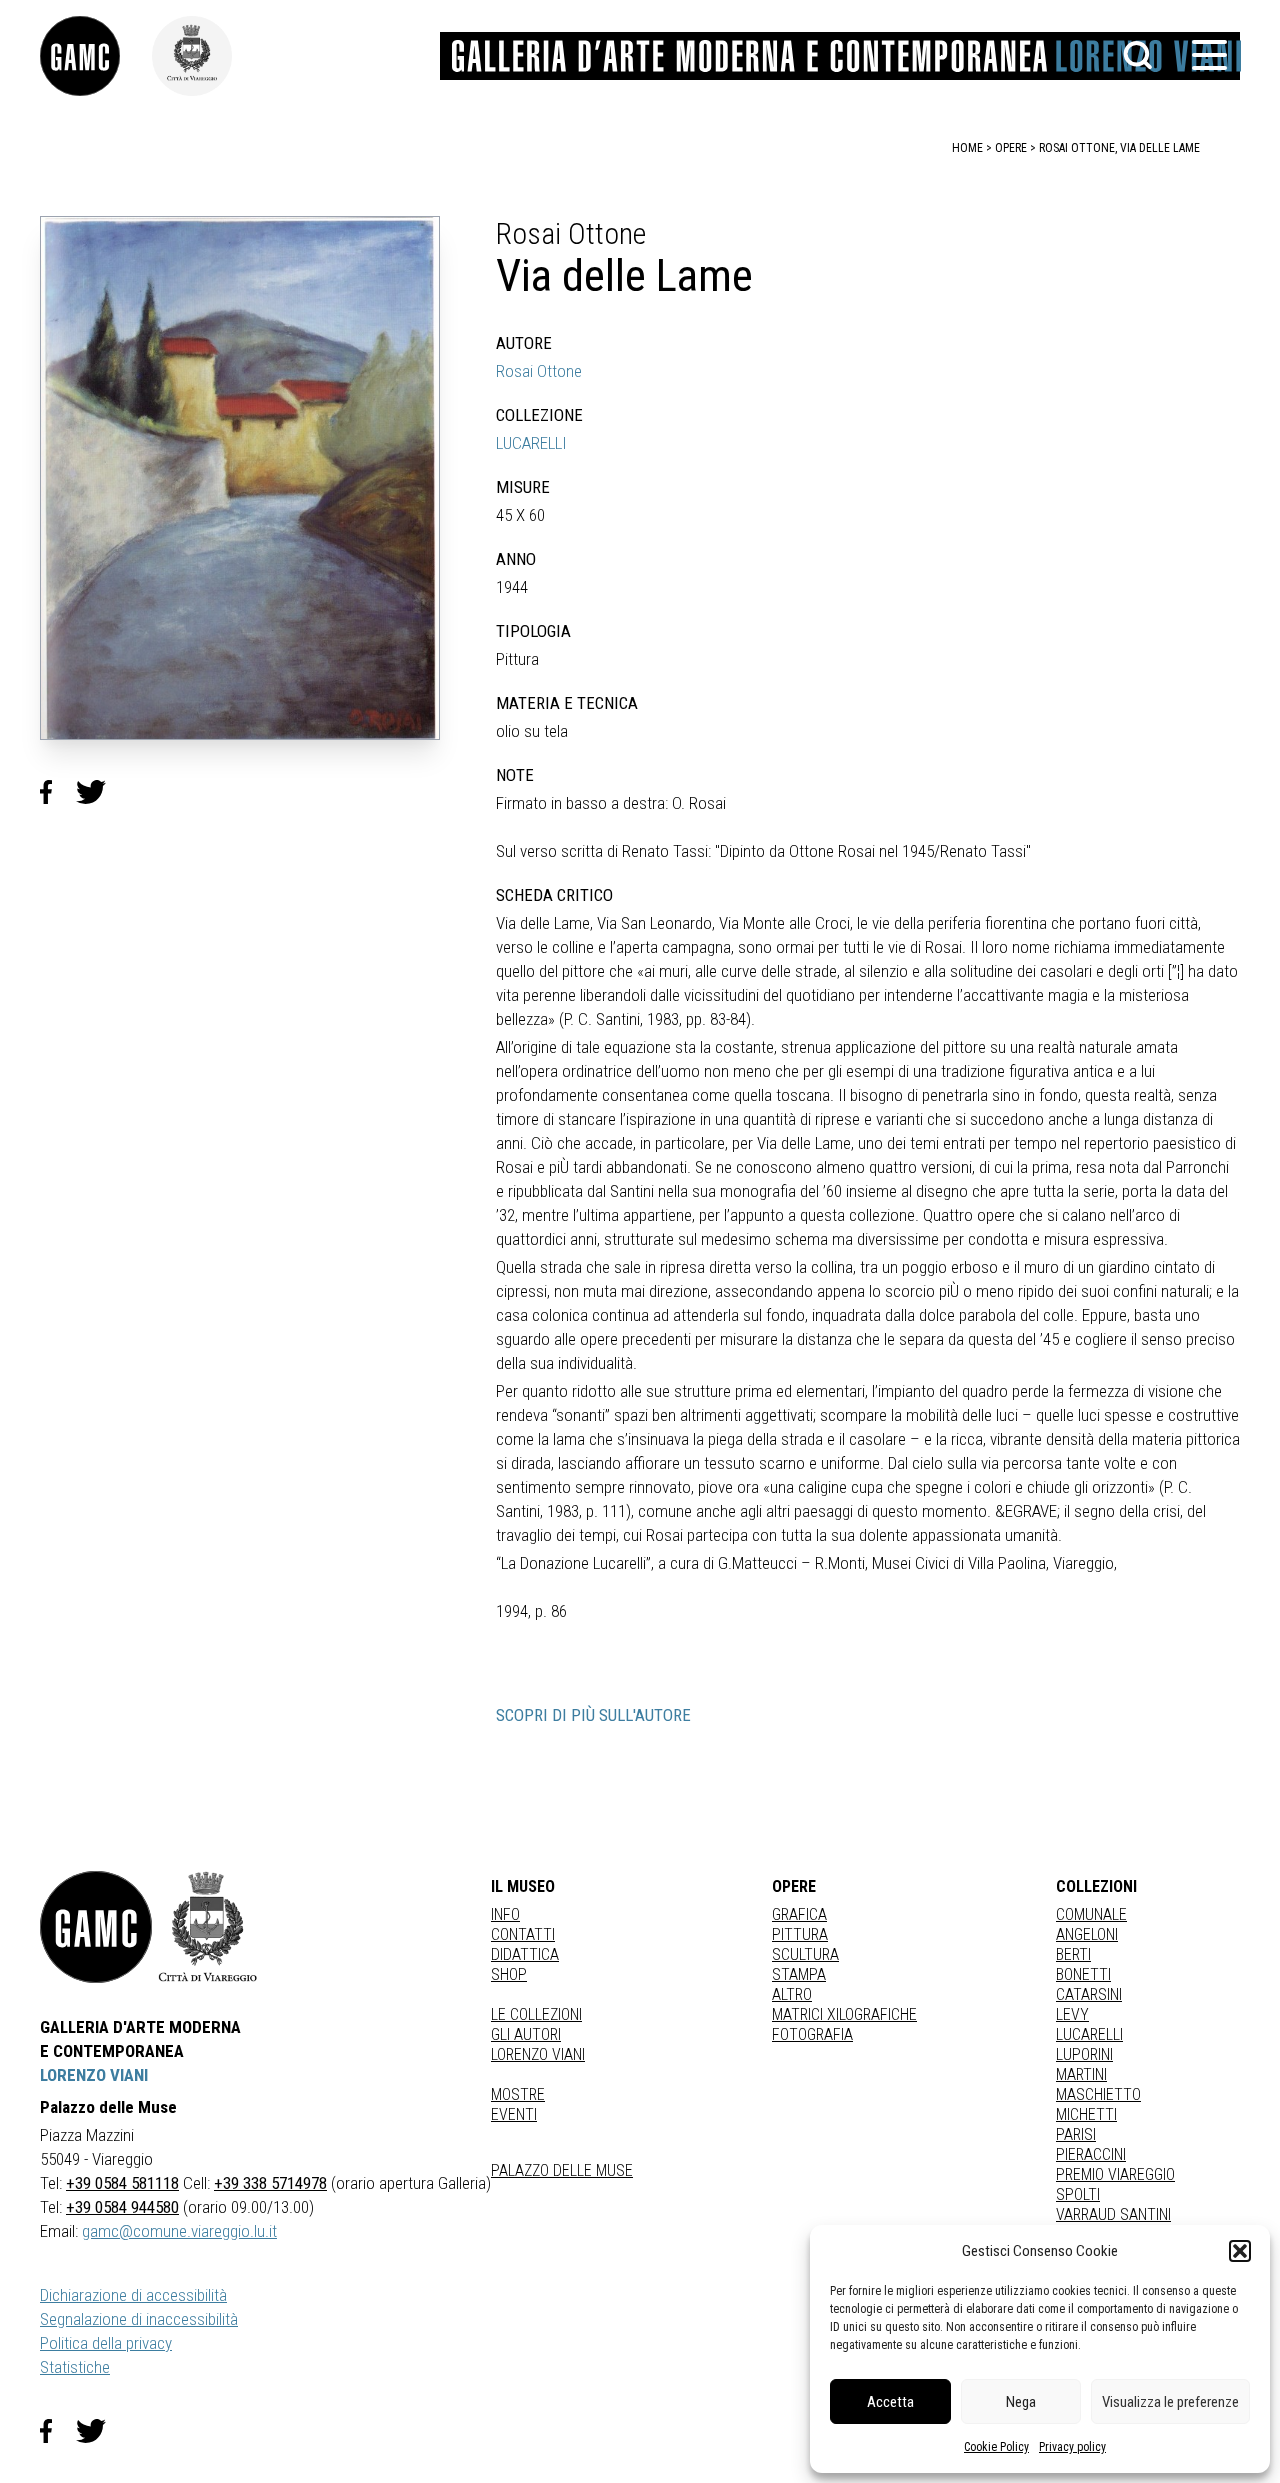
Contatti (523, 1934)
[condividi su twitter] (99, 793)
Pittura (800, 1934)
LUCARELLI (531, 443)
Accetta (890, 2402)
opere (1011, 148)
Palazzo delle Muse (562, 2170)
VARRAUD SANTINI (1113, 2214)
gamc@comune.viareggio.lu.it (179, 2231)
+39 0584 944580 (122, 2207)
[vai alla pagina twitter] (99, 2431)
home (967, 148)
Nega (1021, 2402)
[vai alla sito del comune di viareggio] (208, 1927)
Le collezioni (536, 2014)
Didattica (525, 1954)
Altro (792, 1994)
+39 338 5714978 (270, 2183)
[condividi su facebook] (58, 793)
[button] (1240, 2251)
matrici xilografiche (844, 2014)
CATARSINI (1089, 1994)
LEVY (1072, 2014)
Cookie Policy (996, 2447)
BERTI (1073, 1954)
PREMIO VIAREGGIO (1115, 2174)
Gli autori (526, 2034)
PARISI (1076, 2134)
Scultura (805, 1954)
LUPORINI (1084, 2054)
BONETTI (1083, 1974)
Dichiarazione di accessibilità (133, 2295)
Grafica (799, 1914)
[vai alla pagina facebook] (58, 2431)
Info (505, 1914)
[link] (96, 56)
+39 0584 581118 (122, 2183)
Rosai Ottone (539, 371)
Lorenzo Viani (538, 2054)
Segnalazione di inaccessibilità (139, 2319)
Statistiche (75, 2367)
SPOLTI (1078, 2194)
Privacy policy (1072, 2447)
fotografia (812, 2034)
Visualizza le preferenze (1170, 2402)
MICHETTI (1086, 2114)
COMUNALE (1091, 1914)
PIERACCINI (1091, 2154)
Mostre (518, 2094)
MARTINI (1081, 2074)
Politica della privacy (106, 2343)
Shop (509, 1974)
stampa (799, 1974)
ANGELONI (1087, 1934)
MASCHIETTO (1098, 2094)
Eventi (514, 2114)
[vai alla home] (96, 1927)
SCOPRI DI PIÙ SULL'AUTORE (593, 1715)
